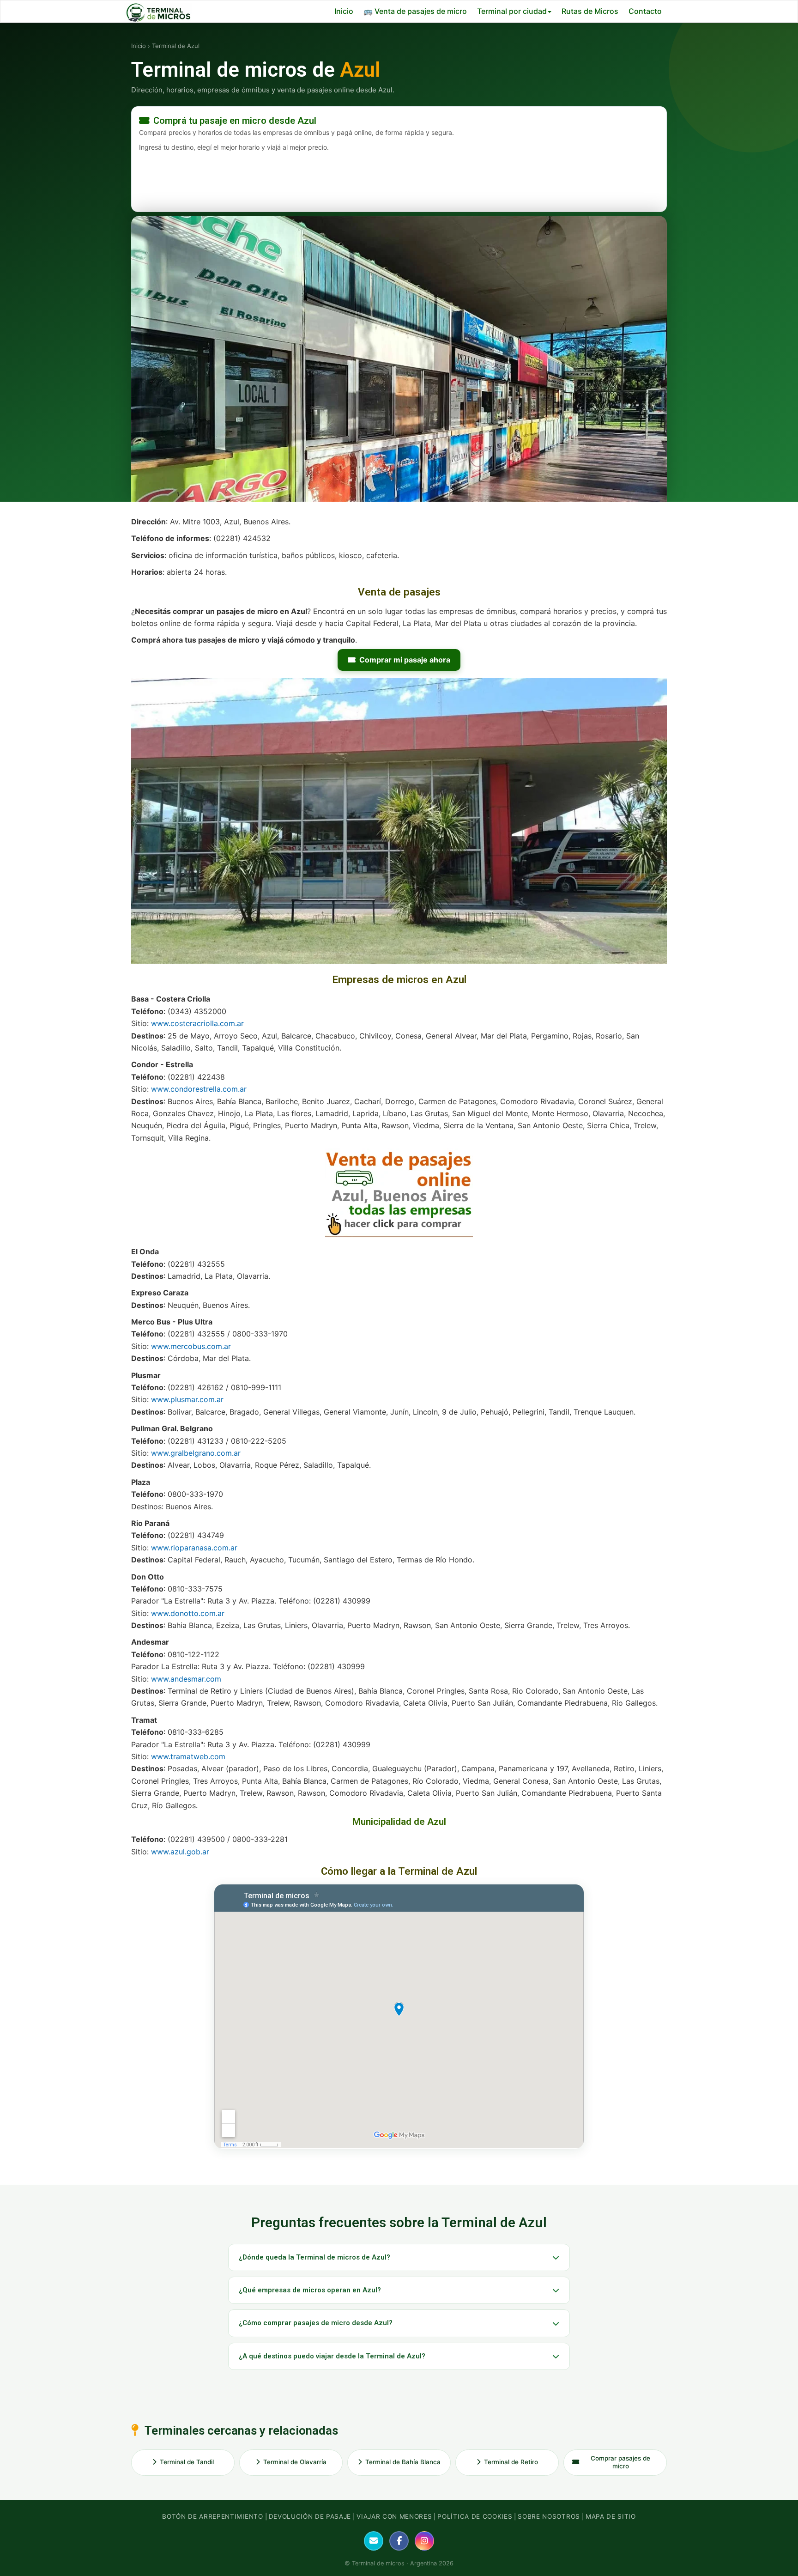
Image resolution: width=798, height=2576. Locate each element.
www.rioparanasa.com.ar (194, 1548)
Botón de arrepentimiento (212, 2516)
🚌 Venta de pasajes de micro (415, 11)
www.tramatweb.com (188, 1756)
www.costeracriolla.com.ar (197, 1023)
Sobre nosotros (549, 2516)
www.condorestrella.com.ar (199, 1089)
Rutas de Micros (590, 11)
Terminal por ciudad (512, 11)
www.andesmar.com (186, 1679)
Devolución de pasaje (310, 2516)
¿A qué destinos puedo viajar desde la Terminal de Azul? (332, 2356)
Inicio (344, 11)
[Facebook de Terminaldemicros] (399, 2541)
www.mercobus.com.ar (191, 1346)
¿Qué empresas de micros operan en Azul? (310, 2290)
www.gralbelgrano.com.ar (196, 1453)
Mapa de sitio (611, 2516)
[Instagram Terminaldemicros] (424, 2541)
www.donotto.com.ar (188, 1613)
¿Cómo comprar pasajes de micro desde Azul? (316, 2323)
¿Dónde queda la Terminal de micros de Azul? (314, 2257)
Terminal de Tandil (187, 2462)
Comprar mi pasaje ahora (405, 660)
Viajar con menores (394, 2516)
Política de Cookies (475, 2516)
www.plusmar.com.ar (187, 1399)
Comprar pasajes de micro (620, 2462)
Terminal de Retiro (511, 2462)
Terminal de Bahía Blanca (403, 2462)
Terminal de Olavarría (295, 2462)
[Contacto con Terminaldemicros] (374, 2541)
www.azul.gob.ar (180, 1852)
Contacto (645, 11)
